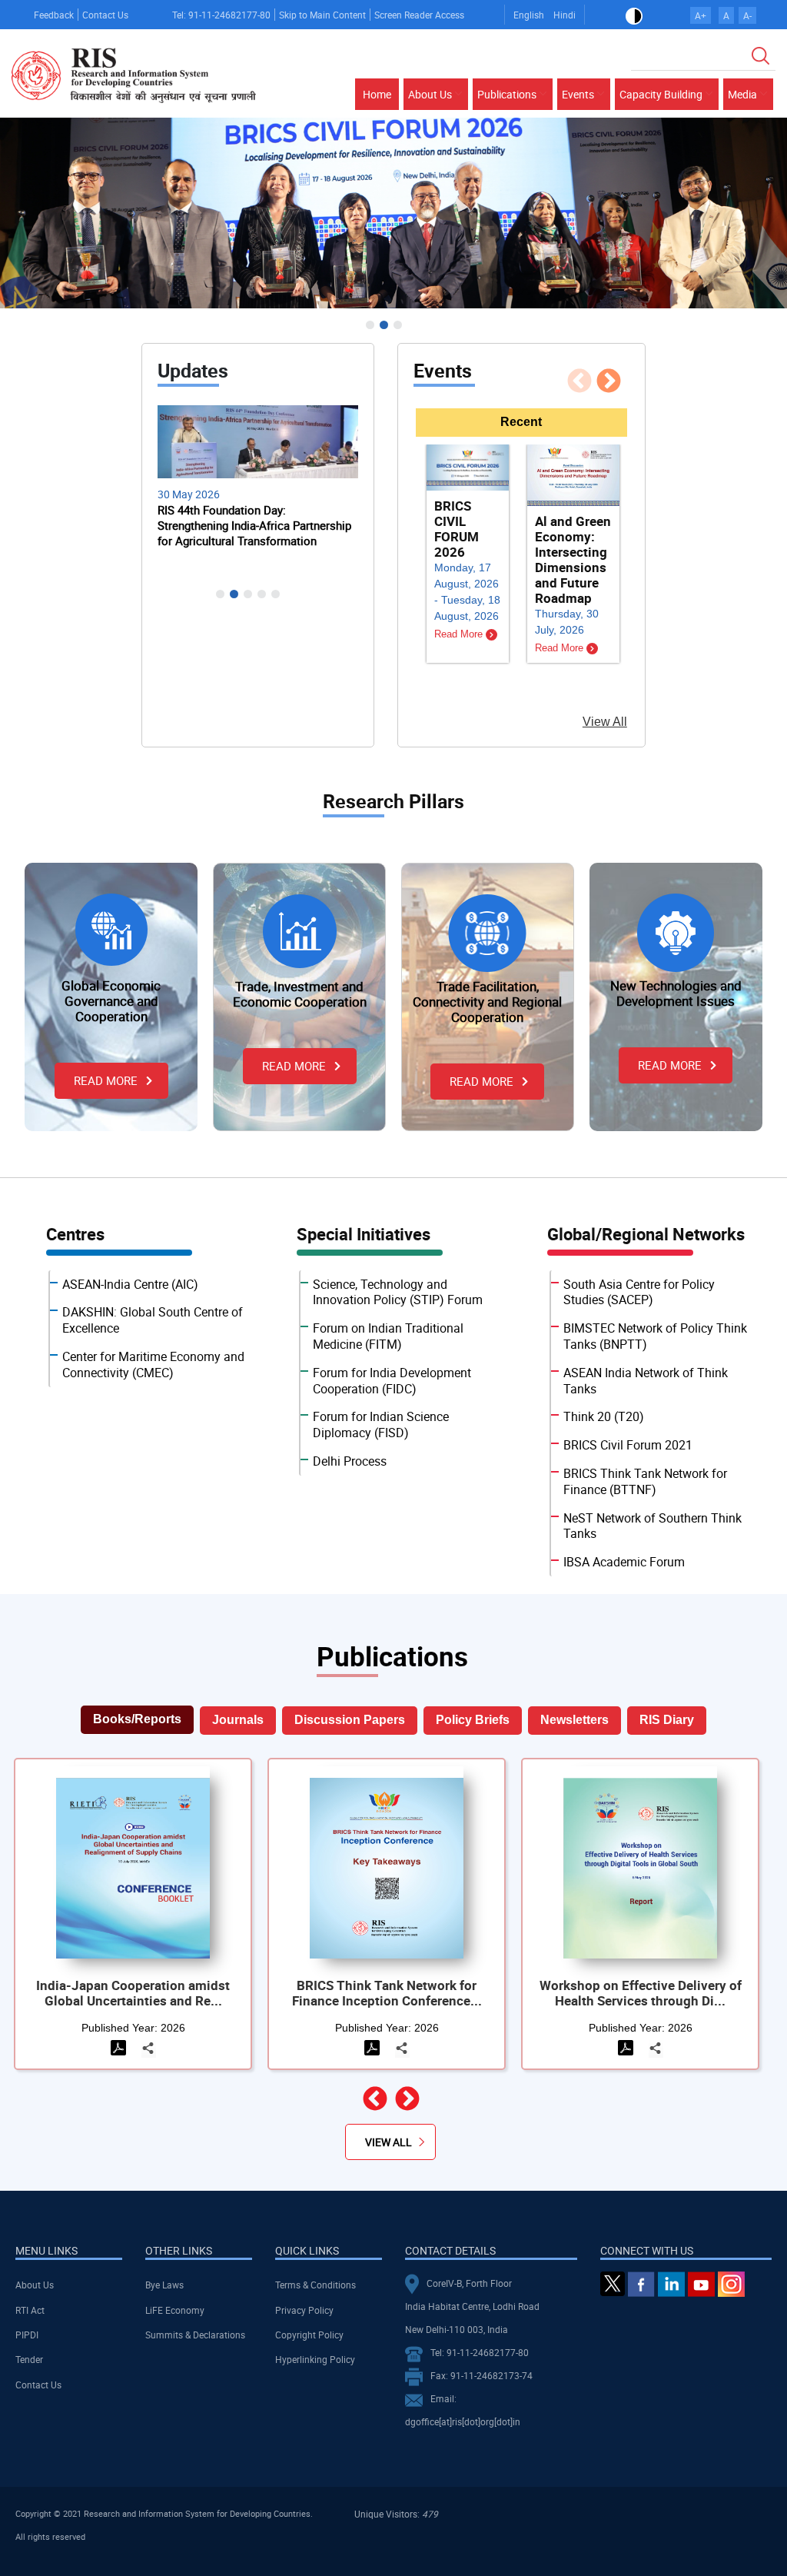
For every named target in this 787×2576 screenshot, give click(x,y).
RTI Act (30, 2310)
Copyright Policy (309, 2335)
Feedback (54, 15)
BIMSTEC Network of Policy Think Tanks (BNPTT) (655, 1336)
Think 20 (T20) (604, 1416)
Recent (521, 422)
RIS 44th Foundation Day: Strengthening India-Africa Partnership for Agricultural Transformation (254, 525)
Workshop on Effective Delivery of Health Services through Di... (641, 1993)
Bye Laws (164, 2285)
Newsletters (574, 1720)
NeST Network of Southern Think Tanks (653, 1526)
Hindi (565, 15)
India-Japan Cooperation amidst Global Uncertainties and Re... (133, 1993)
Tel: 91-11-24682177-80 (221, 15)
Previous (596, 390)
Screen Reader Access (419, 15)
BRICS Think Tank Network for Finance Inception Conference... (387, 1993)
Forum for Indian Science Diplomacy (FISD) (381, 1424)
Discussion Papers (350, 1720)
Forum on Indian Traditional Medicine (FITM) (388, 1336)
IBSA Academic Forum (624, 1562)
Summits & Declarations (195, 2335)
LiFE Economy (175, 2310)
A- (747, 15)
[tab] (521, 423)
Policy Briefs (473, 1720)
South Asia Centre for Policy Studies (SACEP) (639, 1292)
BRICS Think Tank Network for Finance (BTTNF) (645, 1481)
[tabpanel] (521, 579)
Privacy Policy (304, 2310)
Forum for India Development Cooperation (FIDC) (392, 1381)
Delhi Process (350, 1461)
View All (605, 722)
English (529, 15)
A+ (701, 15)
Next (625, 390)
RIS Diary (667, 1720)
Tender (29, 2359)
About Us (35, 2285)
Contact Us (105, 15)
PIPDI (27, 2335)
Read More (460, 634)
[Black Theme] (634, 15)
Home (377, 94)
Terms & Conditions (315, 2285)
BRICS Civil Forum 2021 (628, 1445)
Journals (238, 1720)
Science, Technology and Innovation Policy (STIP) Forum (398, 1292)
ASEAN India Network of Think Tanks (646, 1381)
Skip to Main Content (322, 15)
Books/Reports (137, 1719)
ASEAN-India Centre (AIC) (130, 1284)
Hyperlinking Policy (315, 2359)
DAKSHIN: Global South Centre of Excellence (153, 1320)
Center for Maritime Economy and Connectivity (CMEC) (153, 1365)
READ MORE (106, 1080)
